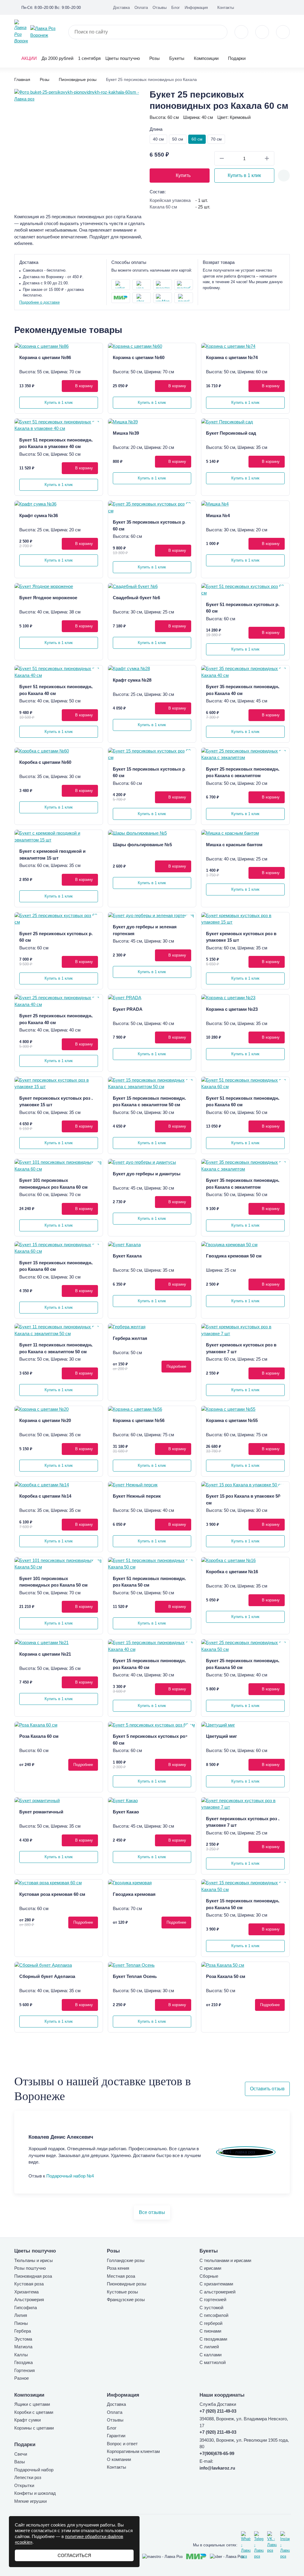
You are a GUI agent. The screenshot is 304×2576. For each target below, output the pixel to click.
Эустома (23, 2339)
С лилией (209, 2347)
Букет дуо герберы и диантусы (147, 1174)
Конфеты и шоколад (35, 2493)
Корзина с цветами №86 (45, 357)
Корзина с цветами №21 (45, 1654)
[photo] (59, 346)
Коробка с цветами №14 (45, 1496)
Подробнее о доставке (39, 302)
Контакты (226, 8)
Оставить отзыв (267, 2089)
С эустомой (211, 2308)
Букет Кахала (127, 1256)
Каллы (21, 2355)
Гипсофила (26, 2308)
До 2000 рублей (57, 58)
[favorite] (262, 32)
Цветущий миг (221, 1736)
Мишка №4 (218, 515)
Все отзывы (152, 2212)
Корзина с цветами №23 (232, 1009)
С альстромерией (217, 2292)
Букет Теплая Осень (135, 1976)
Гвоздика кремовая (134, 1894)
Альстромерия (29, 2300)
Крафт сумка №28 (132, 680)
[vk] (268, 7)
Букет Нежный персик (137, 1496)
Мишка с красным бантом (234, 845)
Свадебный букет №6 (136, 598)
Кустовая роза (29, 2284)
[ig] (278, 7)
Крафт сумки (27, 2420)
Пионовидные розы (127, 2284)
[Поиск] (219, 32)
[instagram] (285, 2545)
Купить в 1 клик (244, 175)
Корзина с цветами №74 (232, 357)
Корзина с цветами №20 (45, 1420)
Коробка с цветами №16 (232, 1572)
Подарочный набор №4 (70, 2176)
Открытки (24, 2485)
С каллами (210, 2355)
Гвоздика (23, 2362)
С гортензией (213, 2300)
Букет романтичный (41, 1812)
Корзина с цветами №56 (139, 1420)
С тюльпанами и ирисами (225, 2260)
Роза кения (118, 2268)
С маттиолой (213, 2362)
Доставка (121, 8)
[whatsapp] (246, 2545)
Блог (176, 8)
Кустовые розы (122, 2292)
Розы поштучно (30, 2268)
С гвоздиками (213, 2339)
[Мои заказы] (287, 7)
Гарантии (116, 2436)
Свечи (21, 2454)
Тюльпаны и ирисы (34, 2260)
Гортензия (24, 2370)
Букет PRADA (128, 1009)
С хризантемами (216, 2284)
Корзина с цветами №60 (139, 357)
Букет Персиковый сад (231, 433)
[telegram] (259, 2545)
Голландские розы (126, 2260)
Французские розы (126, 2300)
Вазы (20, 2462)
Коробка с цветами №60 (45, 762)
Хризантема (26, 2292)
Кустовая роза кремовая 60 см (52, 1894)
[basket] (283, 32)
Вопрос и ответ (122, 2444)
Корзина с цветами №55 (232, 1420)
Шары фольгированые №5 (142, 845)
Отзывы (160, 8)
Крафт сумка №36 (39, 515)
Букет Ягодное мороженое (48, 598)
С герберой (211, 2323)
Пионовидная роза (33, 2276)
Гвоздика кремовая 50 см (234, 1256)
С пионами (210, 2331)
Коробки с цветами (34, 2412)
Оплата (141, 8)
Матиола (23, 2347)
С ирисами (210, 2268)
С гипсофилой (214, 2315)
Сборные (209, 2276)
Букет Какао (126, 1812)
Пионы (21, 2323)
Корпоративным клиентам (133, 2451)
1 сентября (89, 58)
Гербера (23, 2331)
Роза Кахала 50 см (226, 1976)
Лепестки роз (28, 2477)
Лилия (21, 2315)
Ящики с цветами (32, 2404)
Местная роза (121, 2276)
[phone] (241, 32)
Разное (22, 2378)
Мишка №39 (126, 433)
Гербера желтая (130, 1338)
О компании (119, 2459)
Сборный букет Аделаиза (47, 1976)
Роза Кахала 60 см (39, 1736)
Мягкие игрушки (30, 2501)
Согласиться (74, 2555)
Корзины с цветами (34, 2428)
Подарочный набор (34, 2470)
